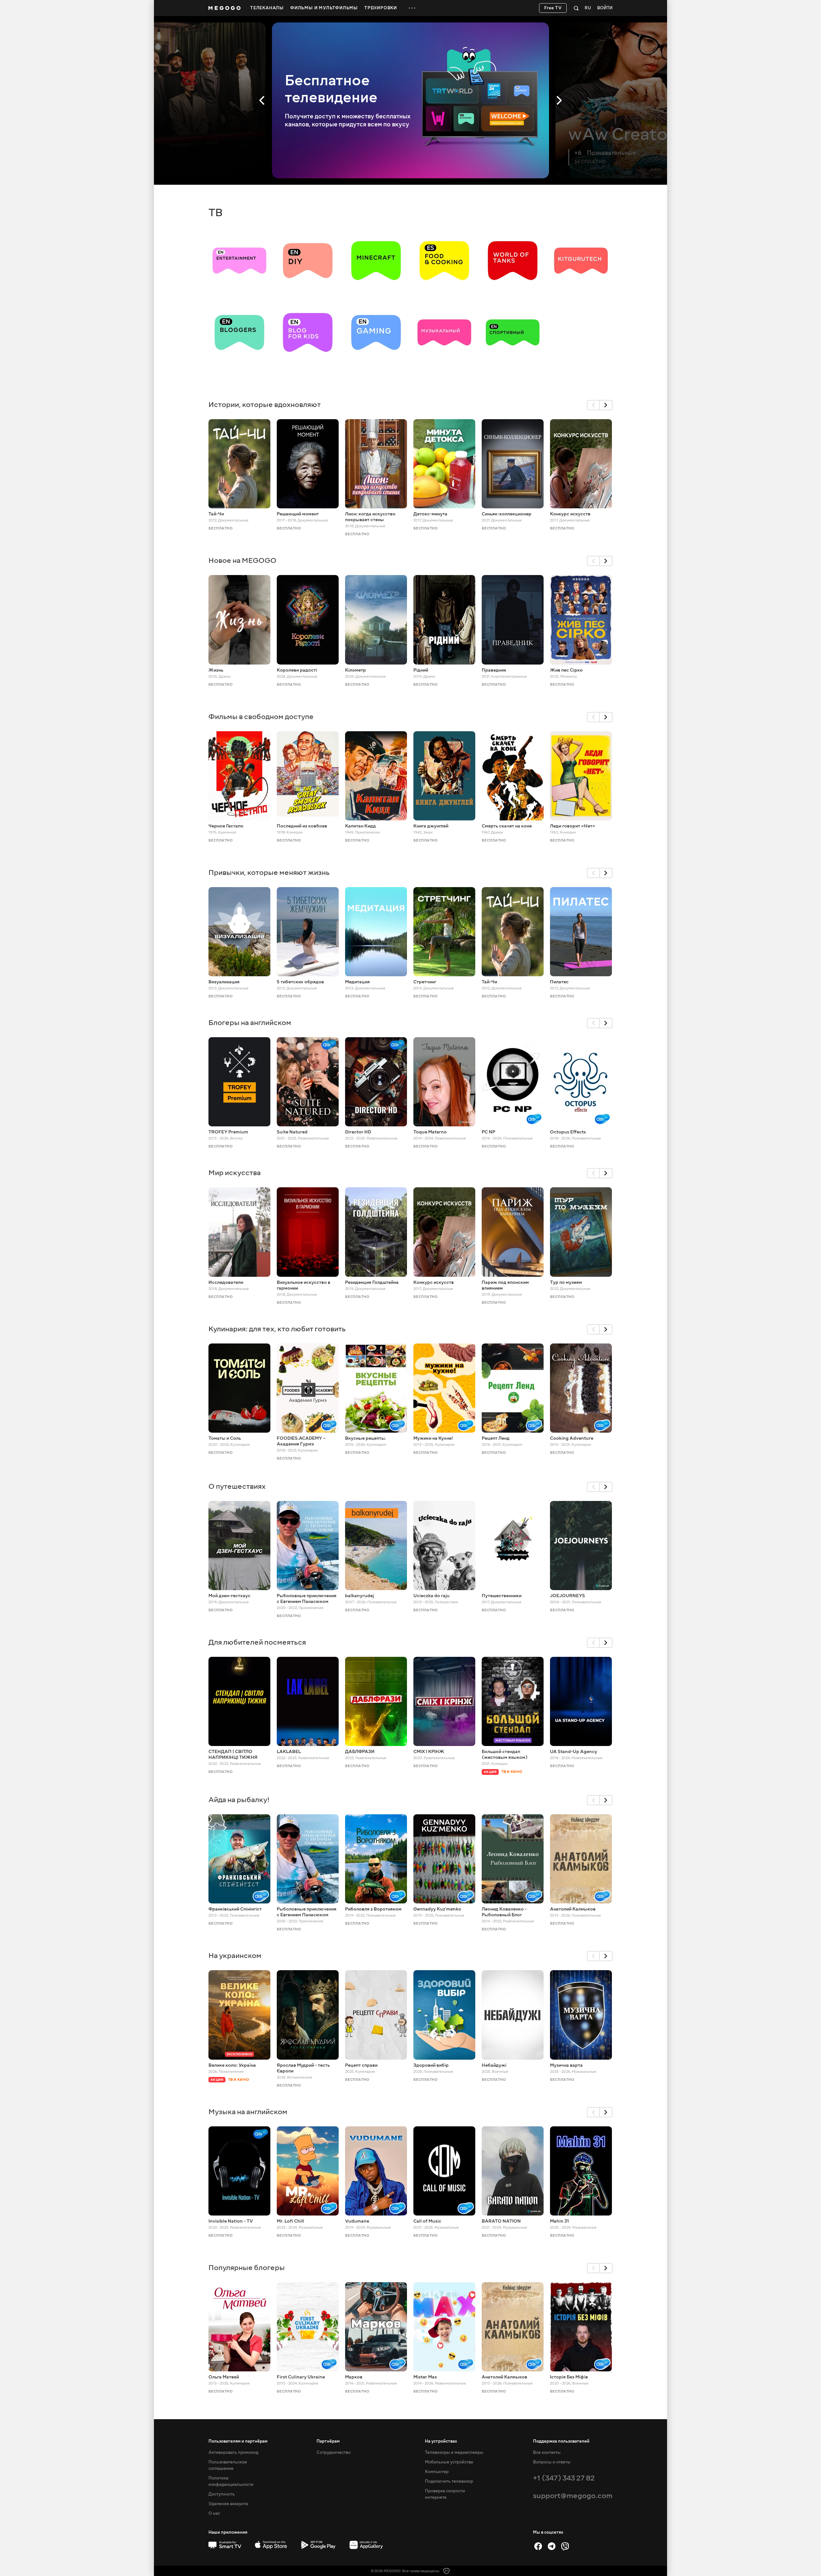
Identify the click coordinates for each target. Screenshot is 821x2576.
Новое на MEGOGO (242, 560)
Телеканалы (267, 8)
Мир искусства (235, 1173)
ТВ (216, 213)
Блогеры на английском (250, 1023)
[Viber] (565, 2546)
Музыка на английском (248, 2112)
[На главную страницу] (224, 8)
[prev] (593, 405)
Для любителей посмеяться (257, 1642)
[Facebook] (538, 2546)
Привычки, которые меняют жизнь (269, 873)
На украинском (235, 1956)
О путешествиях (237, 1486)
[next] (606, 405)
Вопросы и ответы (552, 2462)
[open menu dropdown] (412, 8)
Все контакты (547, 2453)
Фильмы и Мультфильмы (324, 8)
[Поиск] (576, 8)
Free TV (553, 8)
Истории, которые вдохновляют (265, 405)
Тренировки (381, 8)
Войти (605, 8)
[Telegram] (552, 2546)
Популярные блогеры (247, 2268)
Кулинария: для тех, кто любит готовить (277, 1329)
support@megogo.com (573, 2496)
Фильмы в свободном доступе (261, 717)
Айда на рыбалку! (239, 1800)
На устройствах (441, 2441)
